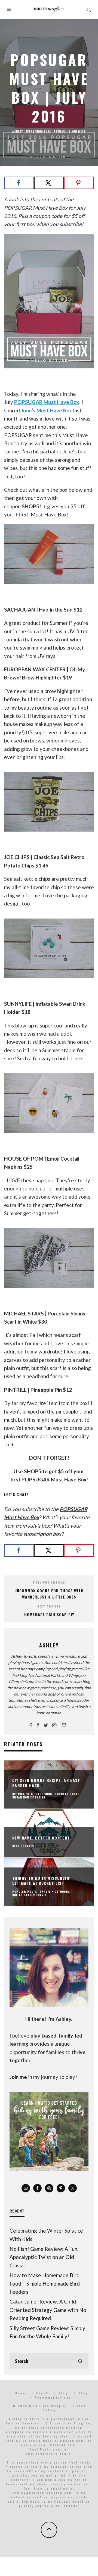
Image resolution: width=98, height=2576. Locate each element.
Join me (18, 2077)
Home (20, 2393)
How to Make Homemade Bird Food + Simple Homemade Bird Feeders (45, 2283)
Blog (63, 2393)
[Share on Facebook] (19, 183)
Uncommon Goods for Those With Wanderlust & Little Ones (49, 1594)
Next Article (49, 1606)
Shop (83, 2393)
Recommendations (53, 2397)
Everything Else (38, 131)
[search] (80, 2361)
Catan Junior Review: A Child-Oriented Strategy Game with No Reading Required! (48, 2310)
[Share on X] (49, 183)
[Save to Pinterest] (79, 183)
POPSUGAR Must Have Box (47, 402)
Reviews (60, 131)
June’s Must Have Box (46, 410)
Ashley (18, 131)
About (42, 2393)
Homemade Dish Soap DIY (49, 1614)
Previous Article (49, 1582)
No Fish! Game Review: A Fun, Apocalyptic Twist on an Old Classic (44, 2257)
